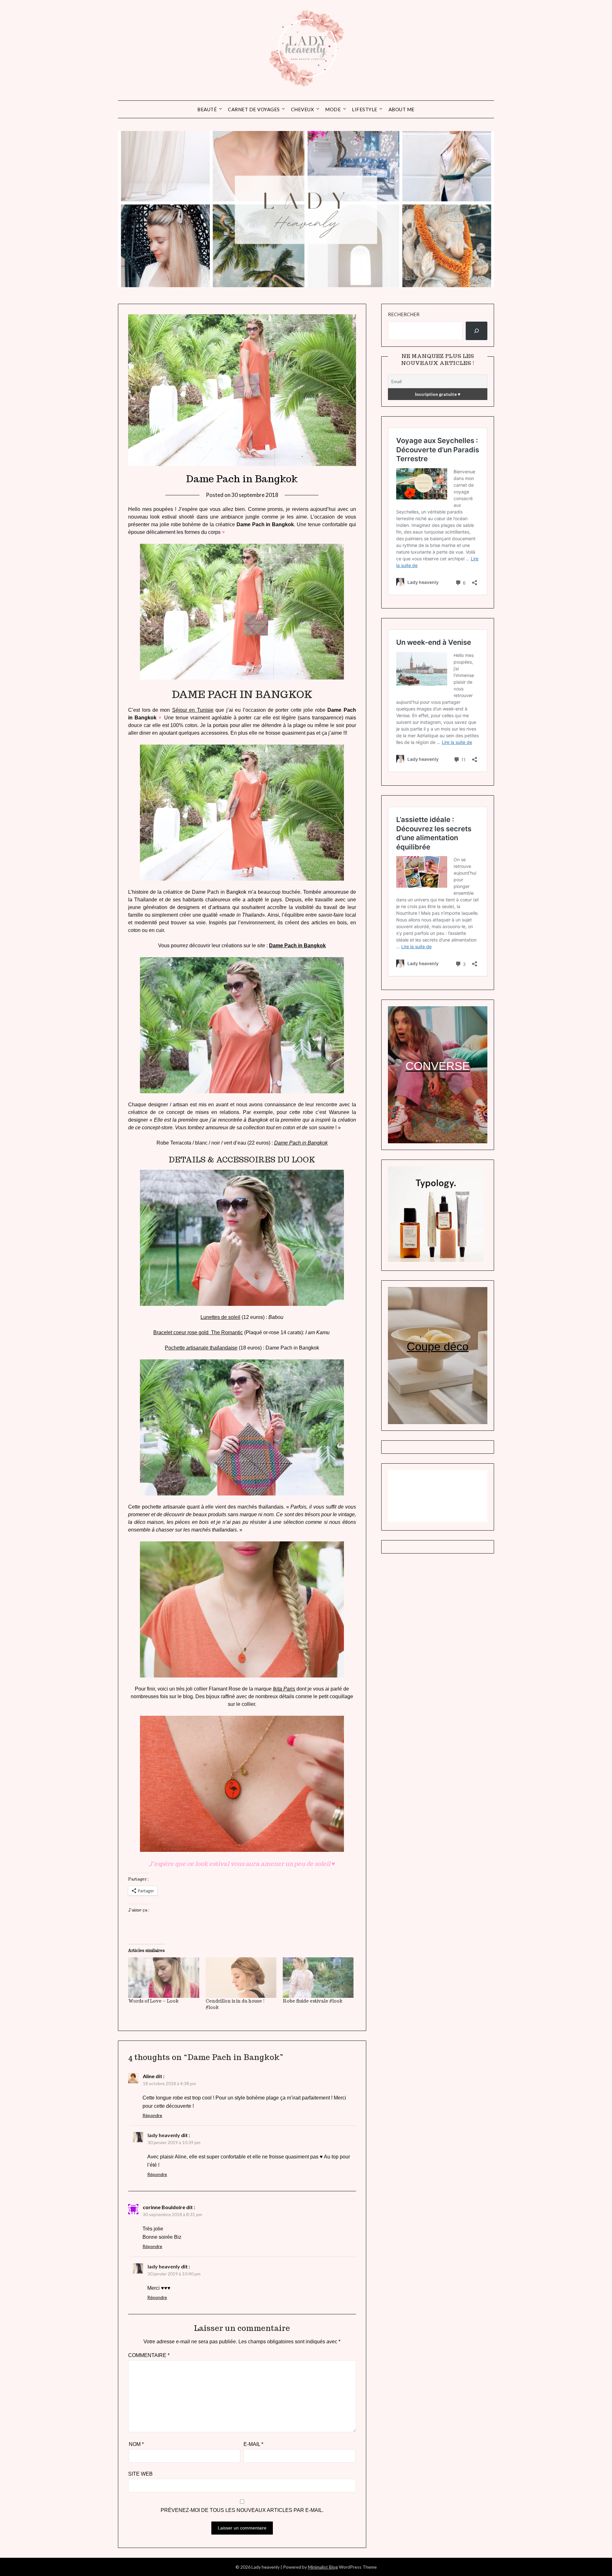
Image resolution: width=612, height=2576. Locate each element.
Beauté (207, 109)
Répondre (152, 2115)
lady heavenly (164, 2135)
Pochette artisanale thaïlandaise (201, 1348)
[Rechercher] (477, 331)
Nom (136, 2444)
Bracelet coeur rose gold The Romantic (198, 1332)
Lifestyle (365, 109)
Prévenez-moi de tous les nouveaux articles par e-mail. (242, 2510)
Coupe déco (438, 1346)
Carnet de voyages (254, 109)
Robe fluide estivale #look (313, 2001)
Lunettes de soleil (220, 1317)
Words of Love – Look (153, 2001)
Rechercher (404, 314)
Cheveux (303, 109)
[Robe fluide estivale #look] (318, 1978)
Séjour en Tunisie (193, 710)
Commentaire (149, 2355)
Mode (333, 109)
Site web (140, 2474)
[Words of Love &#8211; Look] (164, 1978)
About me (402, 109)
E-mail (253, 2444)
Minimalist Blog (323, 2567)
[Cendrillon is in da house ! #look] (241, 1978)
